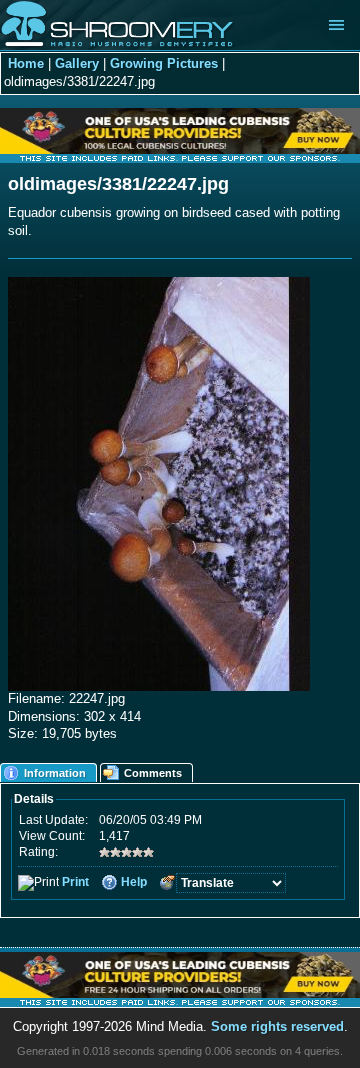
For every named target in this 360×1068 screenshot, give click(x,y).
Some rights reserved (277, 1027)
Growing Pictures (164, 64)
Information (55, 773)
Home (26, 64)
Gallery (77, 64)
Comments (153, 773)
